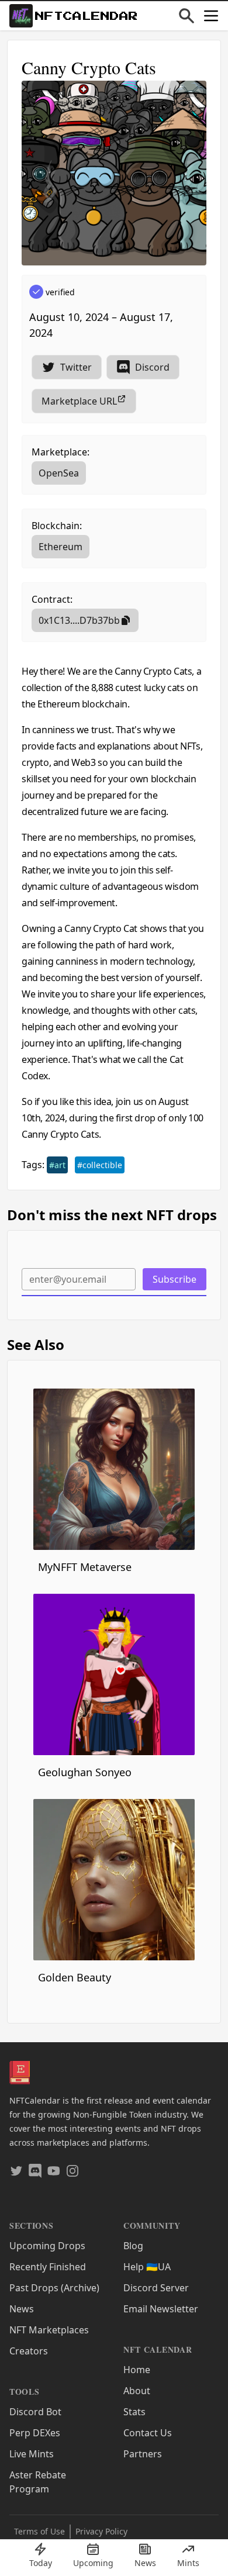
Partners (143, 2454)
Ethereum (61, 547)
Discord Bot (35, 2412)
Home (137, 2370)
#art (57, 1165)
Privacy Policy (101, 2531)
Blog (133, 2246)
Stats (134, 2412)
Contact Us (148, 2433)
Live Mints (32, 2454)
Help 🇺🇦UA (147, 2267)
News (22, 2309)
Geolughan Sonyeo (85, 1772)
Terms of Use (39, 2531)
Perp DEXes (35, 2433)
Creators (29, 2351)
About (137, 2391)
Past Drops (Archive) (54, 2288)
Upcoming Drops (47, 2246)
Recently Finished (48, 2267)
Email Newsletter (161, 2309)
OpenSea (59, 473)
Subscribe (175, 1279)
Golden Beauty (75, 1977)
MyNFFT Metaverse (85, 1567)
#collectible (100, 1165)
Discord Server (156, 2288)
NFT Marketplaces (49, 2330)
